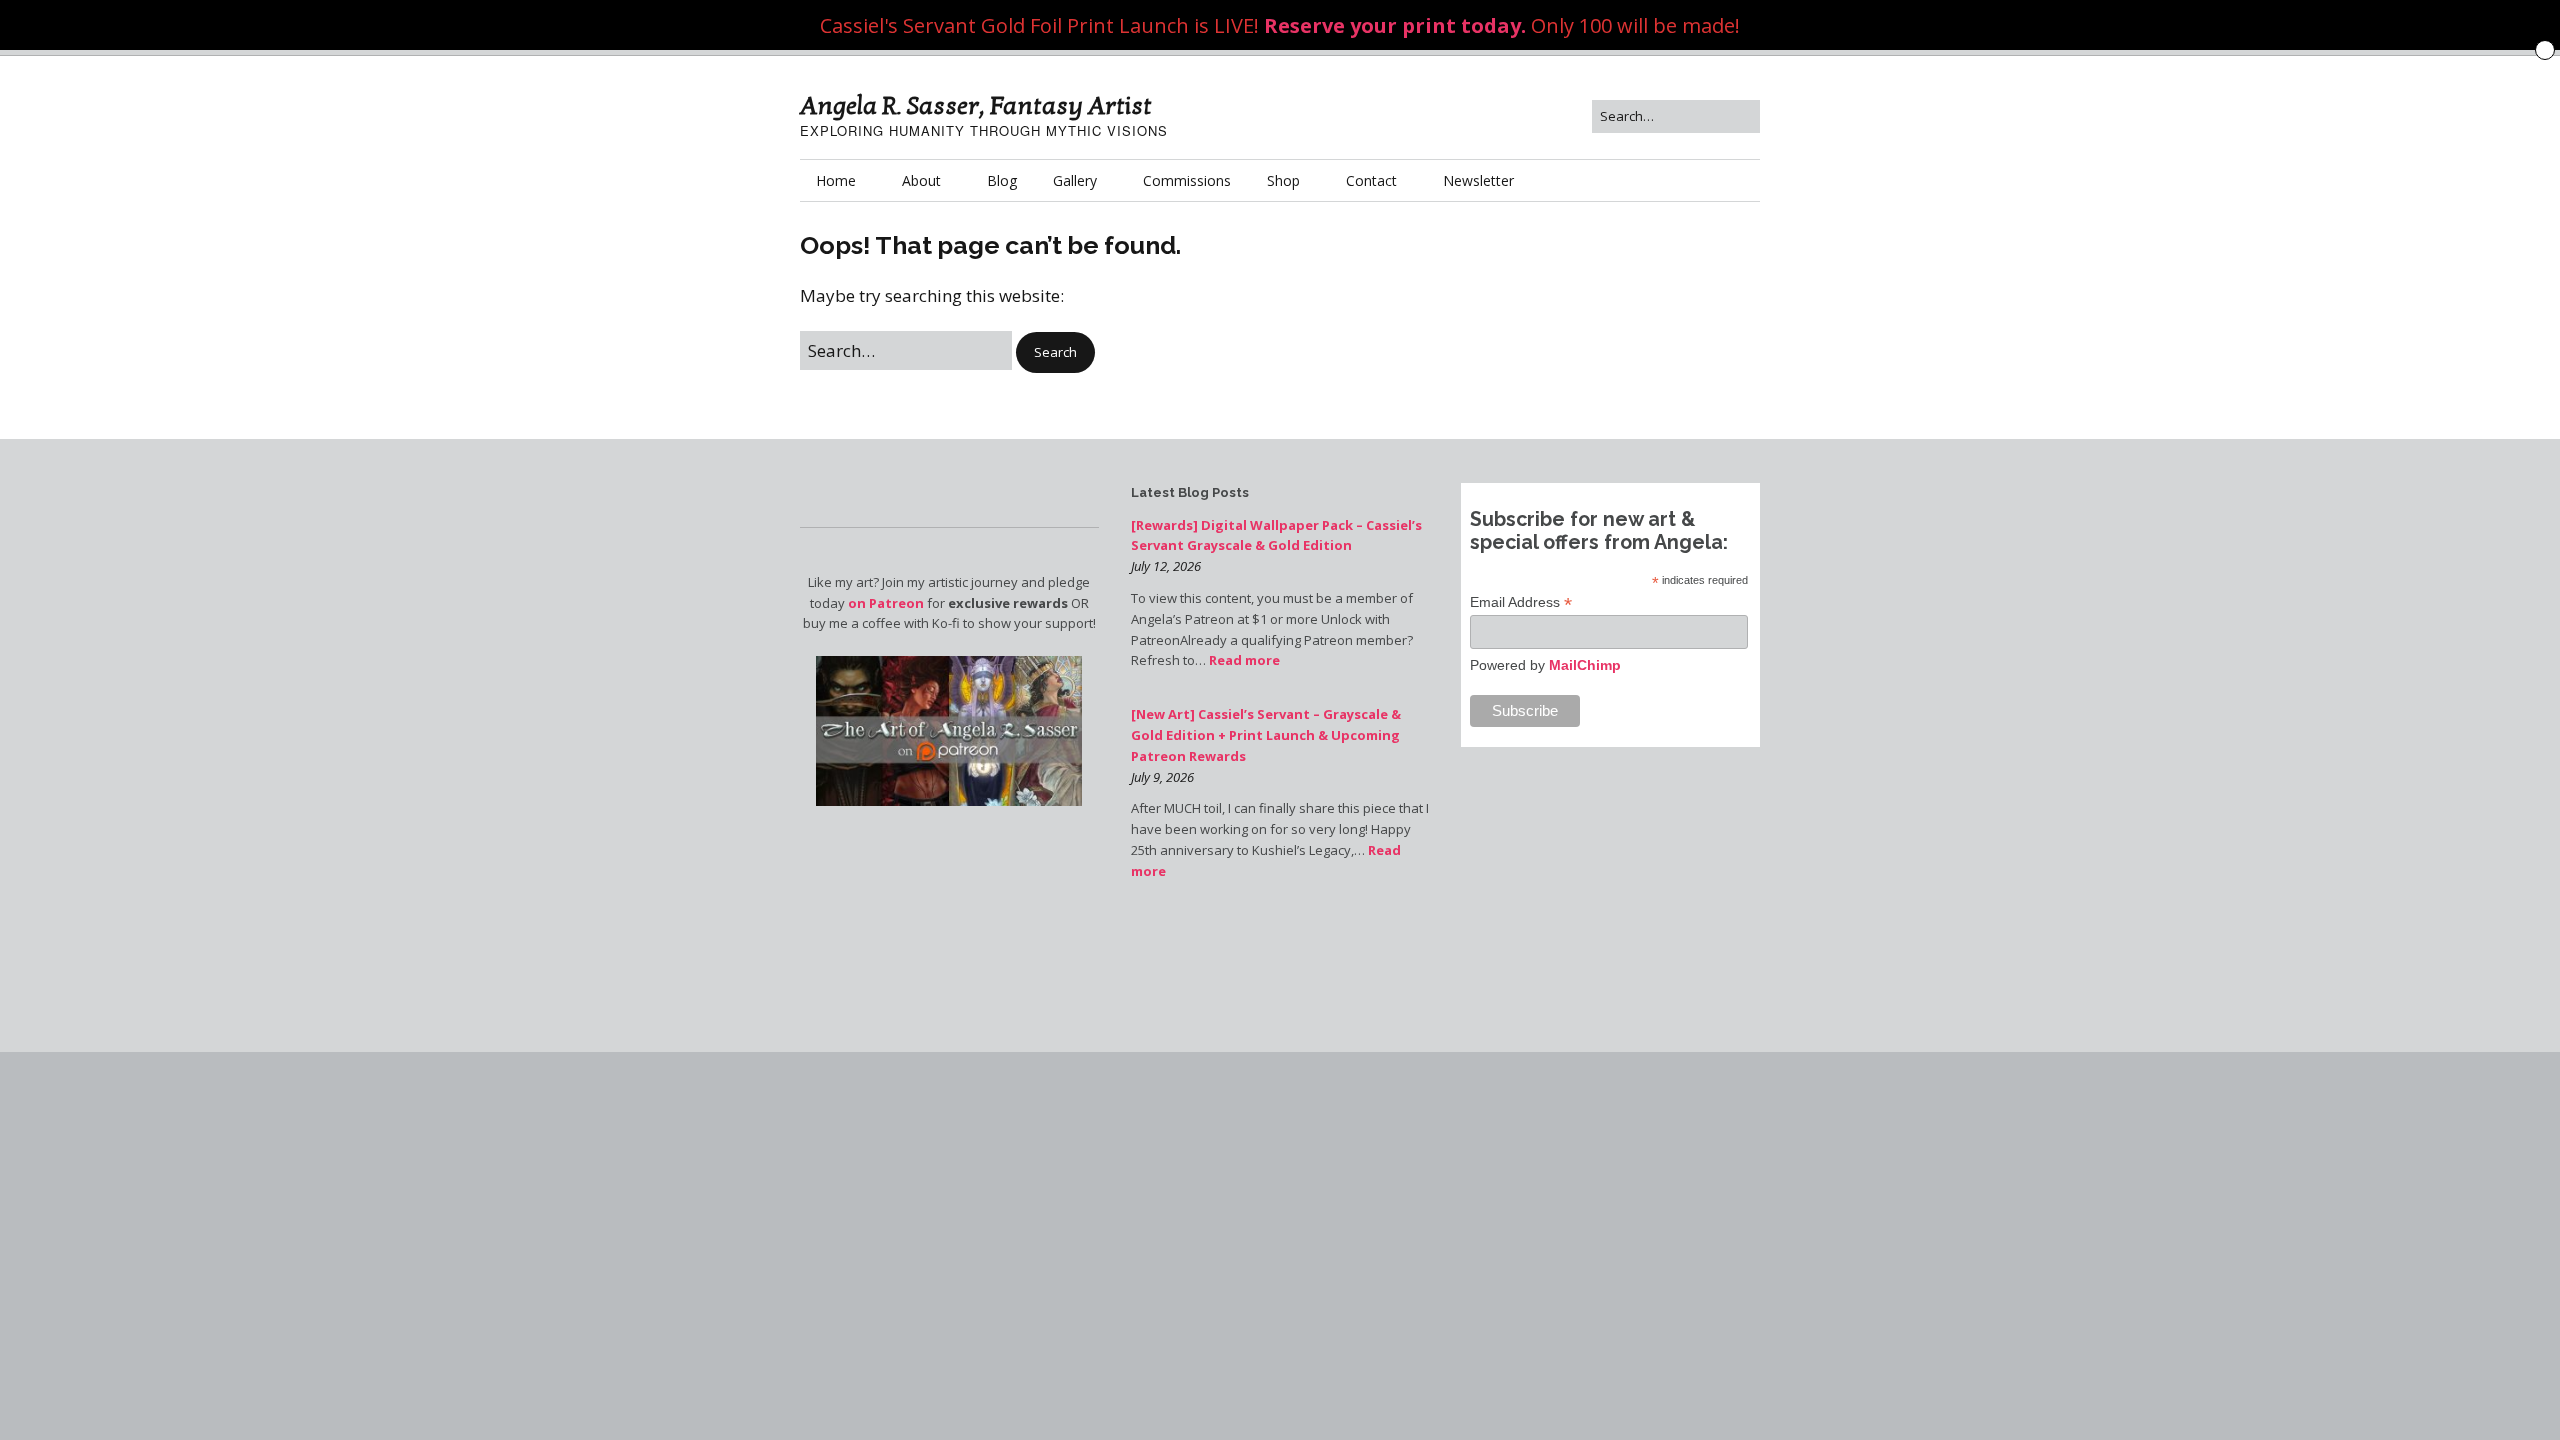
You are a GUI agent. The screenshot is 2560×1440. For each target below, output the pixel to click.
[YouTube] (1584, 994)
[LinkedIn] (1618, 994)
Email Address (1521, 602)
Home (836, 180)
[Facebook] (1525, 994)
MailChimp (1585, 665)
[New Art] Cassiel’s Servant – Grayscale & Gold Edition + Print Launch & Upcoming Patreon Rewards (1266, 735)
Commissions (1187, 180)
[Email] (1724, 994)
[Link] (1546, 994)
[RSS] (1749, 994)
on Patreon (886, 603)
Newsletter (1478, 180)
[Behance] (1652, 994)
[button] (1055, 352)
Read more (1244, 660)
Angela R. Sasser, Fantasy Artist (976, 106)
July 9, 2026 (1162, 777)
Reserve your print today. (1395, 25)
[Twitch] (1601, 994)
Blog (1002, 180)
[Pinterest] (1635, 994)
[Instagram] (1567, 994)
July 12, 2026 (1166, 566)
